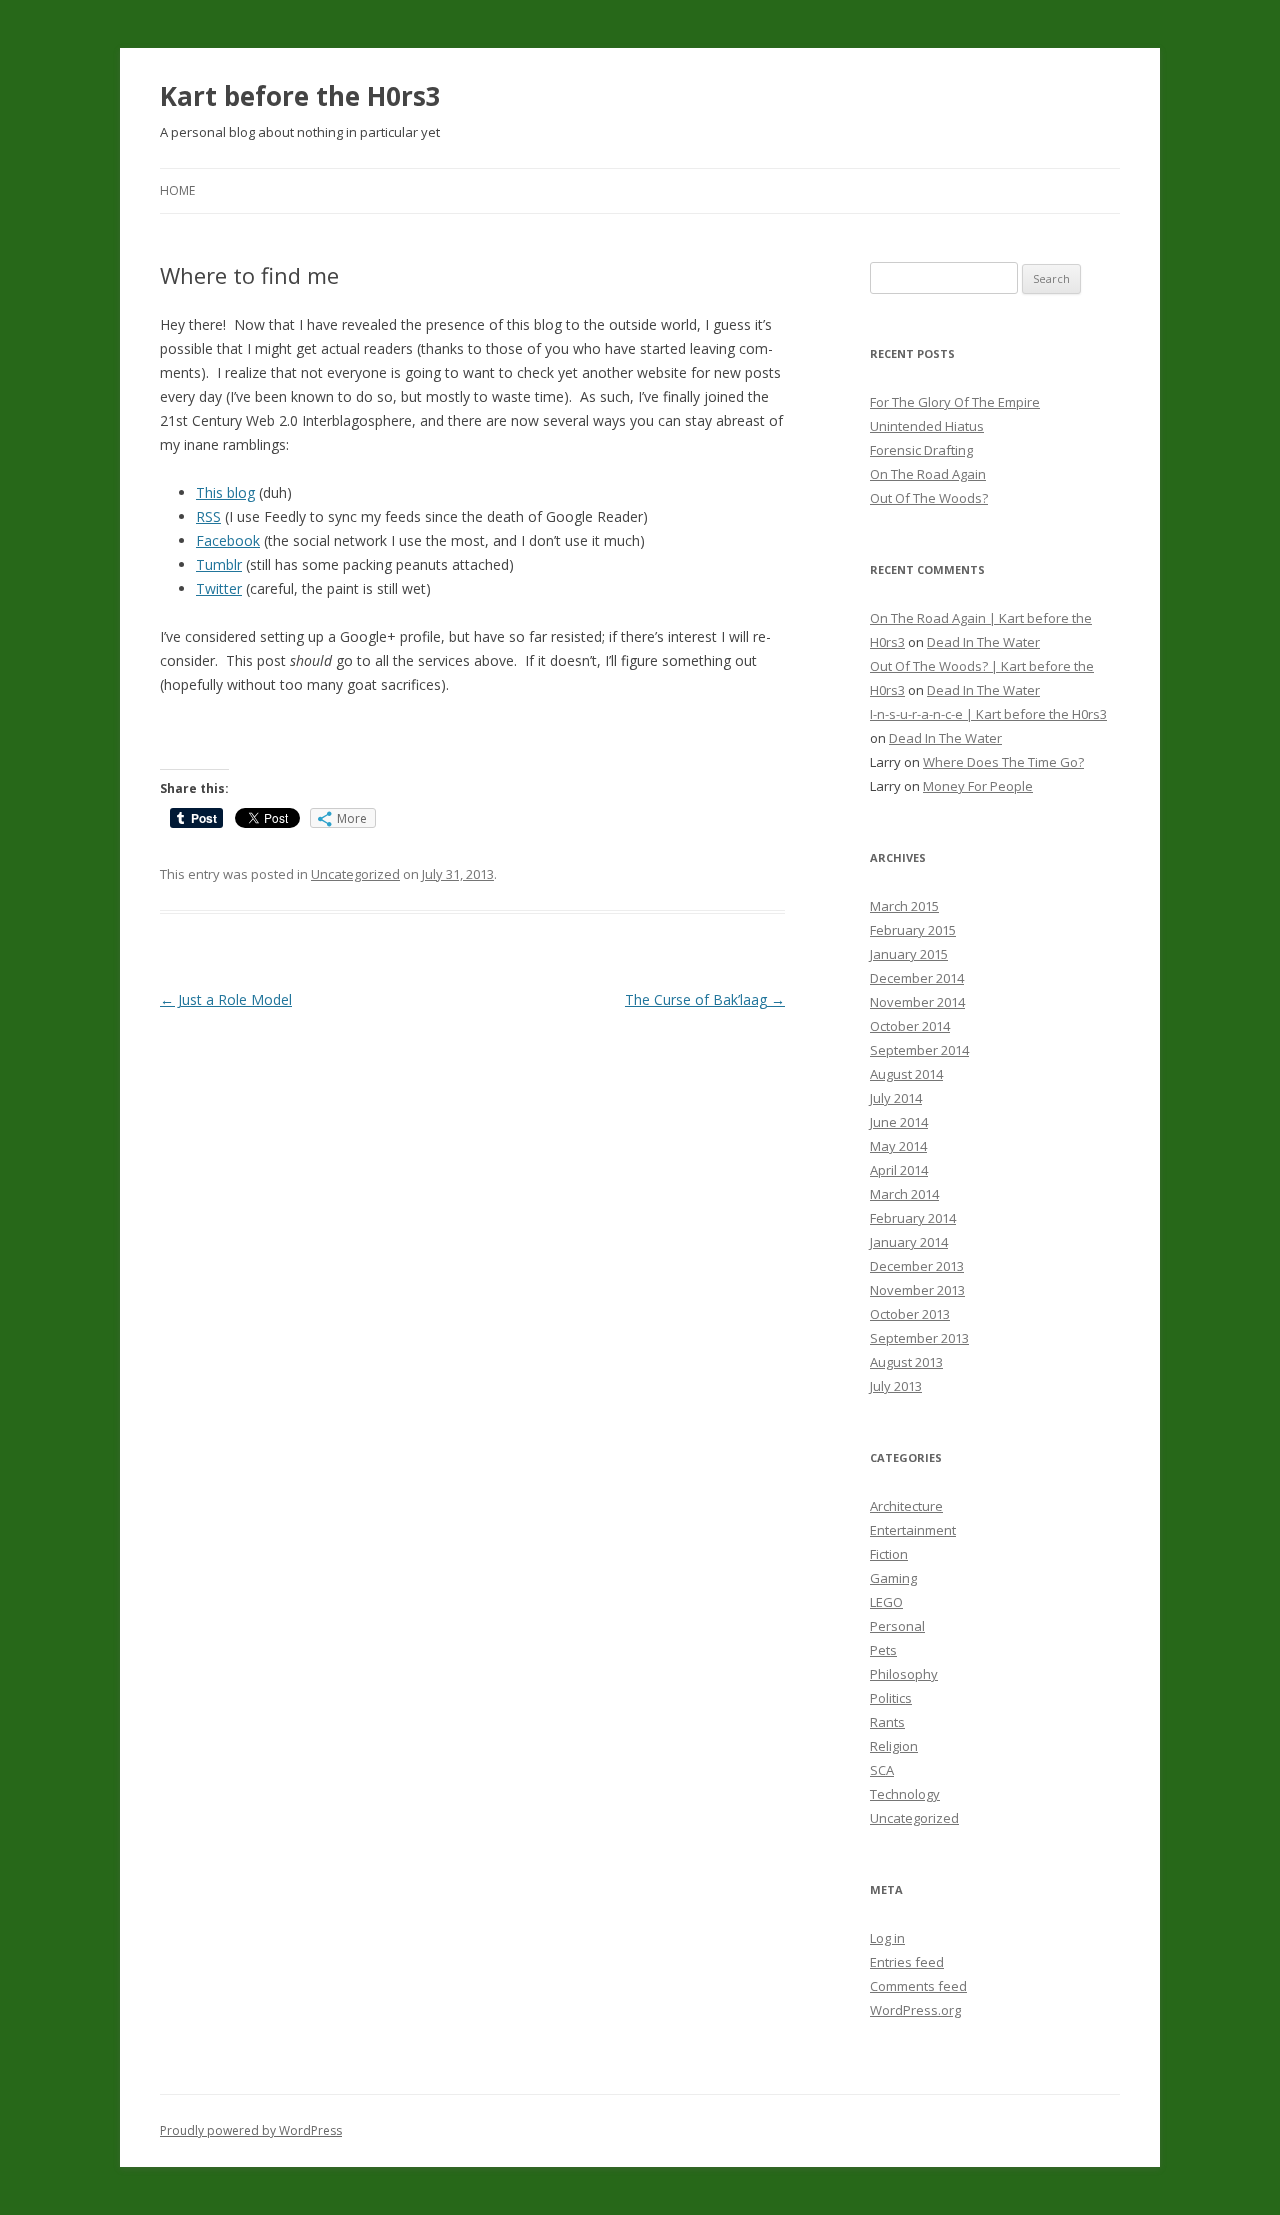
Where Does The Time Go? (1003, 762)
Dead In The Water (983, 642)
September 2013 (919, 1338)
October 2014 (910, 1026)
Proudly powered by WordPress (251, 2130)
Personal (897, 1626)
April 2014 (899, 1170)
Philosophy (904, 1674)
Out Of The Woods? (929, 498)
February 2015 (913, 930)
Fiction (889, 1554)
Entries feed (907, 1962)
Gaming (893, 1578)
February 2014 (913, 1218)
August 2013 (906, 1362)
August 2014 (906, 1074)
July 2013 (896, 1386)
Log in (887, 1938)
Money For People (978, 786)
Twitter (219, 588)
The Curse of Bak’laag (705, 999)
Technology (905, 1794)
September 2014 (919, 1050)
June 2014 (899, 1122)
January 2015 (909, 954)
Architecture (906, 1506)
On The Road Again (928, 474)
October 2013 (910, 1314)
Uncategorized (355, 874)
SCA (882, 1770)
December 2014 (917, 978)
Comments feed (918, 1986)
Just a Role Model (226, 999)
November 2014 (917, 1002)
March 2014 (904, 1194)
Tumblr (219, 564)
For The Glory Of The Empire (955, 402)
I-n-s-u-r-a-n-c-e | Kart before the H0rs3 (988, 714)
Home (177, 190)
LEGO (886, 1602)
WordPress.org (915, 2010)
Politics (891, 1698)
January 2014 (909, 1242)
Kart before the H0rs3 (300, 96)
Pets (883, 1650)
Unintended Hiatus (927, 426)
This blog (225, 492)
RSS (208, 516)
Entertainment (913, 1530)
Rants (887, 1722)
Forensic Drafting (921, 450)
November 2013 (917, 1290)
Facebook (228, 540)
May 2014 (898, 1146)
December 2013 (917, 1266)
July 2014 (896, 1098)
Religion (894, 1746)
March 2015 (904, 906)
